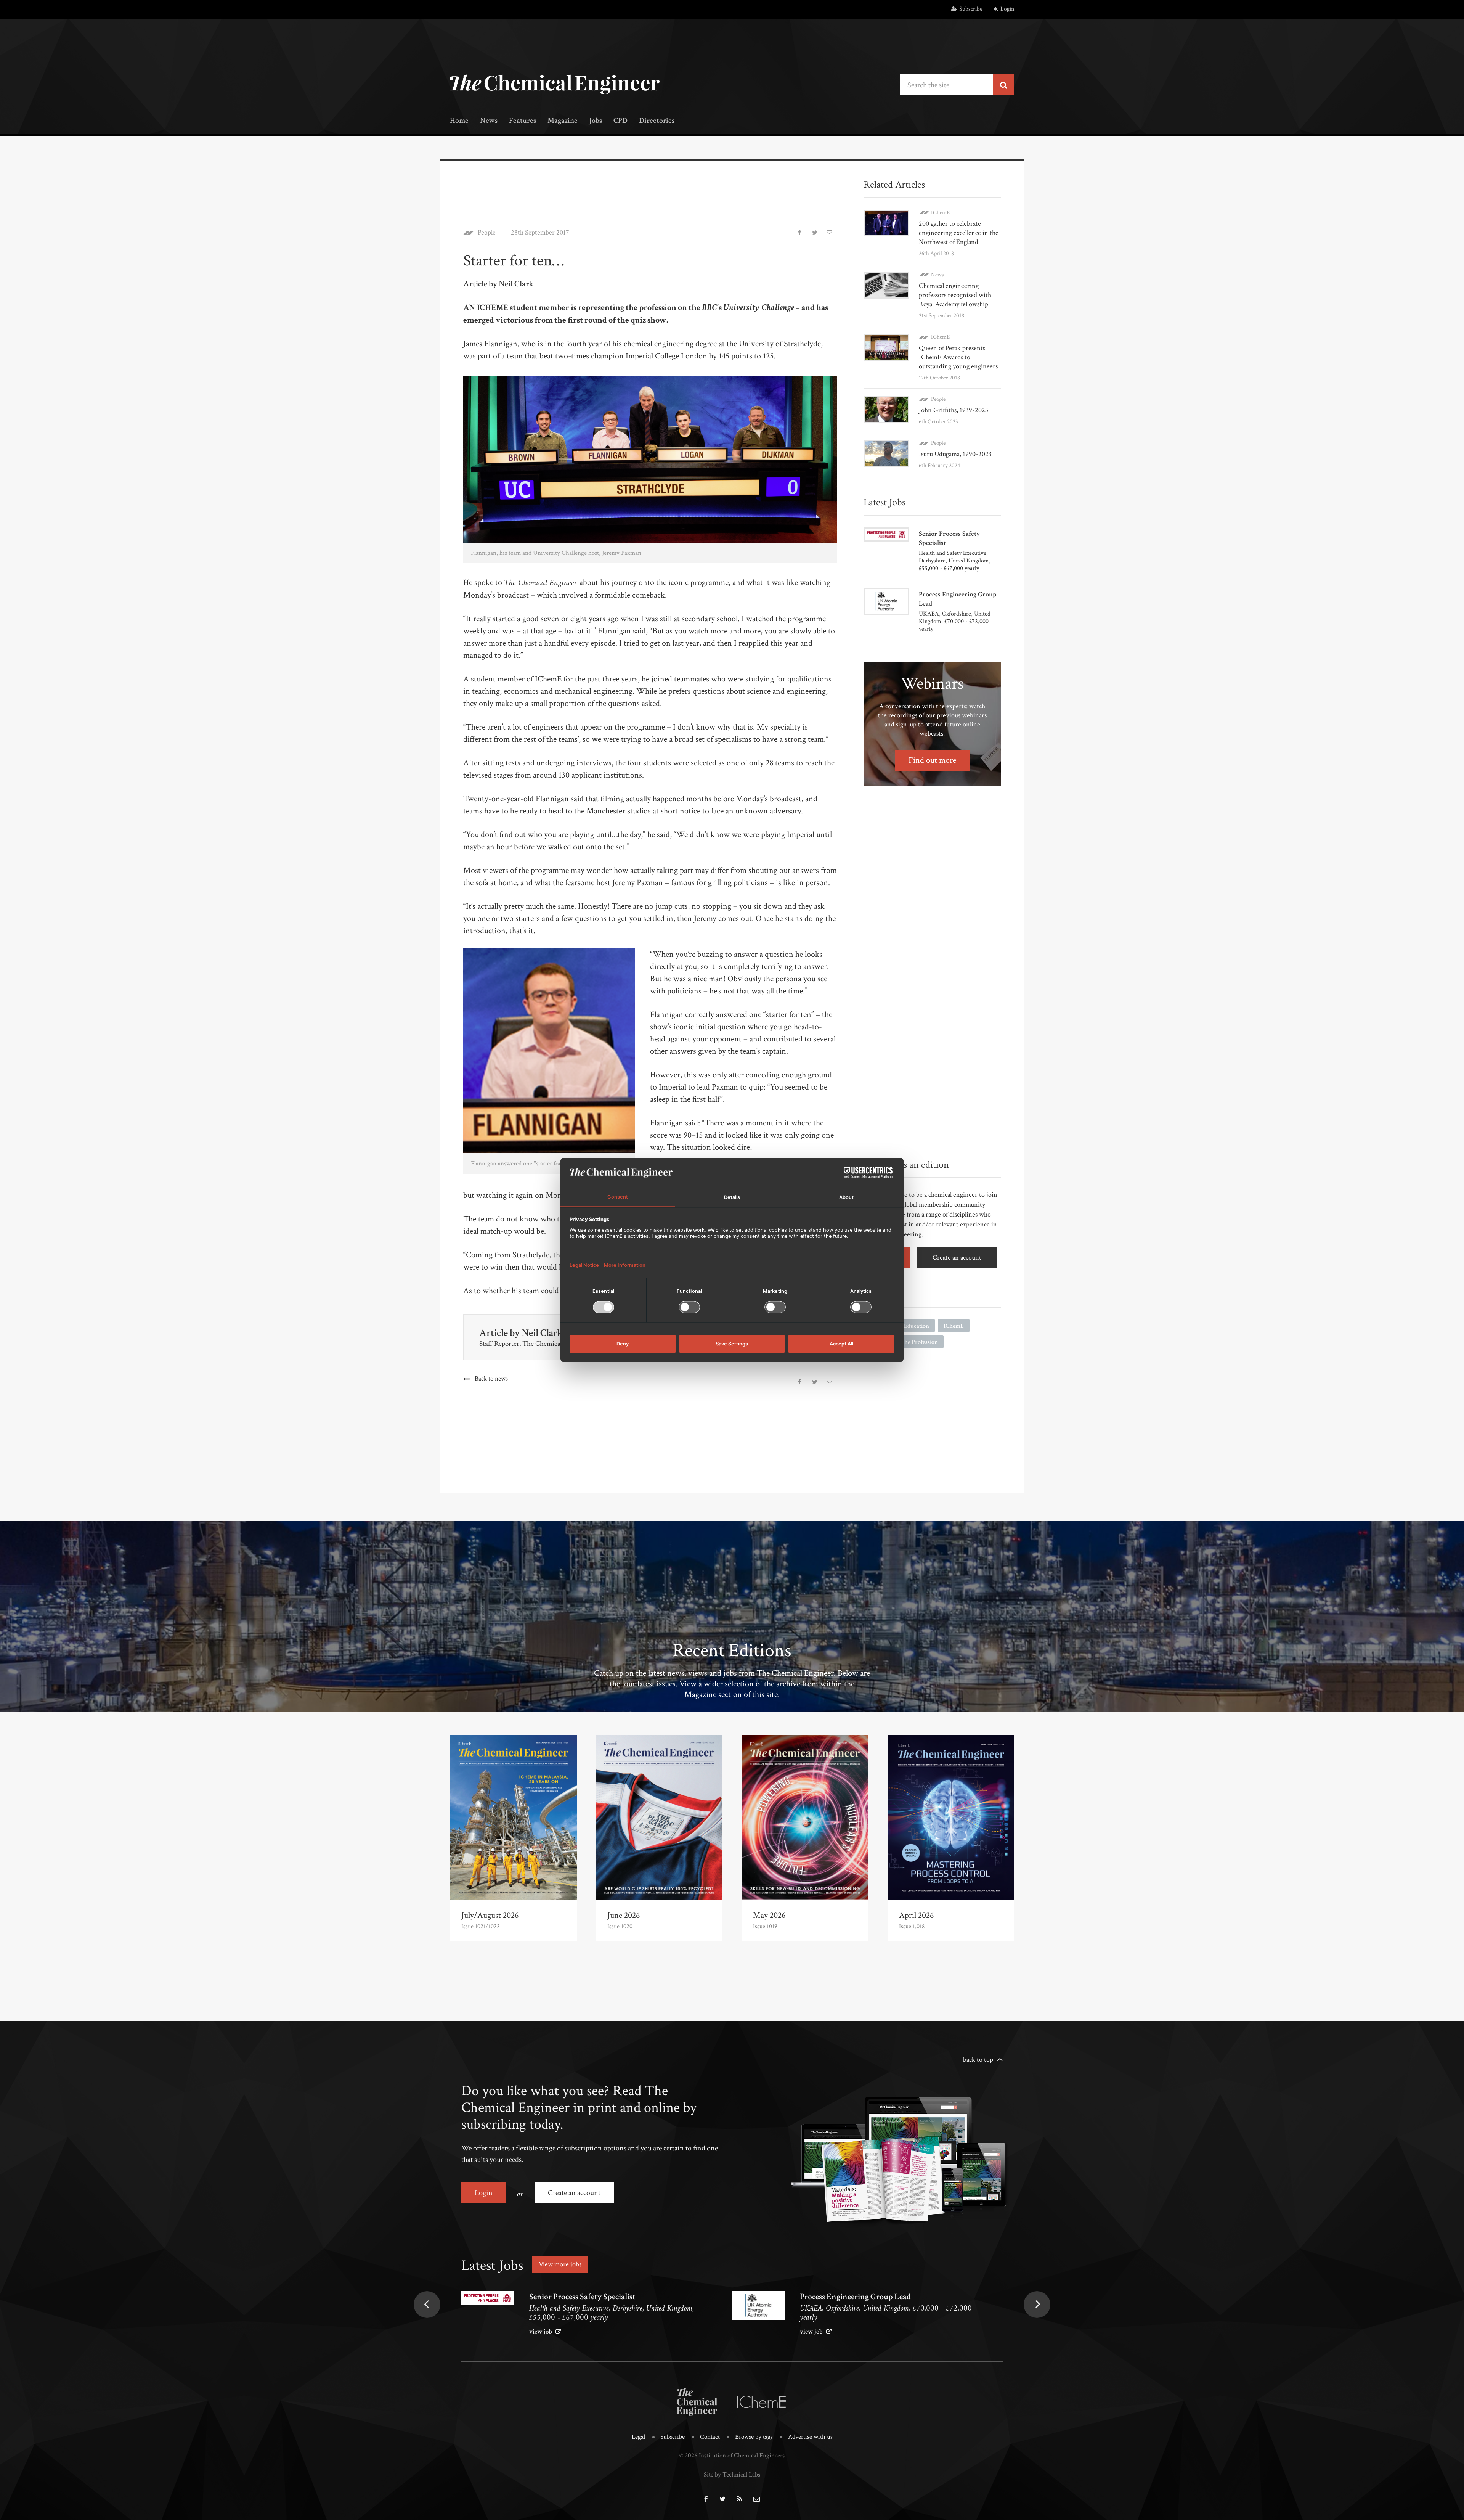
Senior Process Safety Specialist (582, 2297)
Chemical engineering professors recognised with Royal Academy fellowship (955, 295)
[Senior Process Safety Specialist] (488, 2298)
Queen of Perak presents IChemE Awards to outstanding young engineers (958, 357)
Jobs (596, 121)
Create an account (957, 1258)
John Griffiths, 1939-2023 (954, 410)
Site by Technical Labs (732, 2475)
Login (1007, 9)
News (489, 121)
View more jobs (560, 2264)
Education (917, 1326)
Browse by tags (754, 2437)
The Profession (919, 1342)
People (487, 233)
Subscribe (971, 9)
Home (459, 121)
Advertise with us (810, 2437)
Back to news (491, 1379)
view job (541, 2332)
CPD (620, 121)
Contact (710, 2437)
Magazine (563, 121)
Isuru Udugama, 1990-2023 (955, 454)
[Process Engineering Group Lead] (758, 2306)
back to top (978, 2060)
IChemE (940, 213)
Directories (657, 121)
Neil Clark (542, 1333)
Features (523, 121)
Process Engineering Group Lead (855, 2297)
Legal (638, 2437)
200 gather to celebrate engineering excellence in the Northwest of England (959, 233)
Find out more (932, 760)
